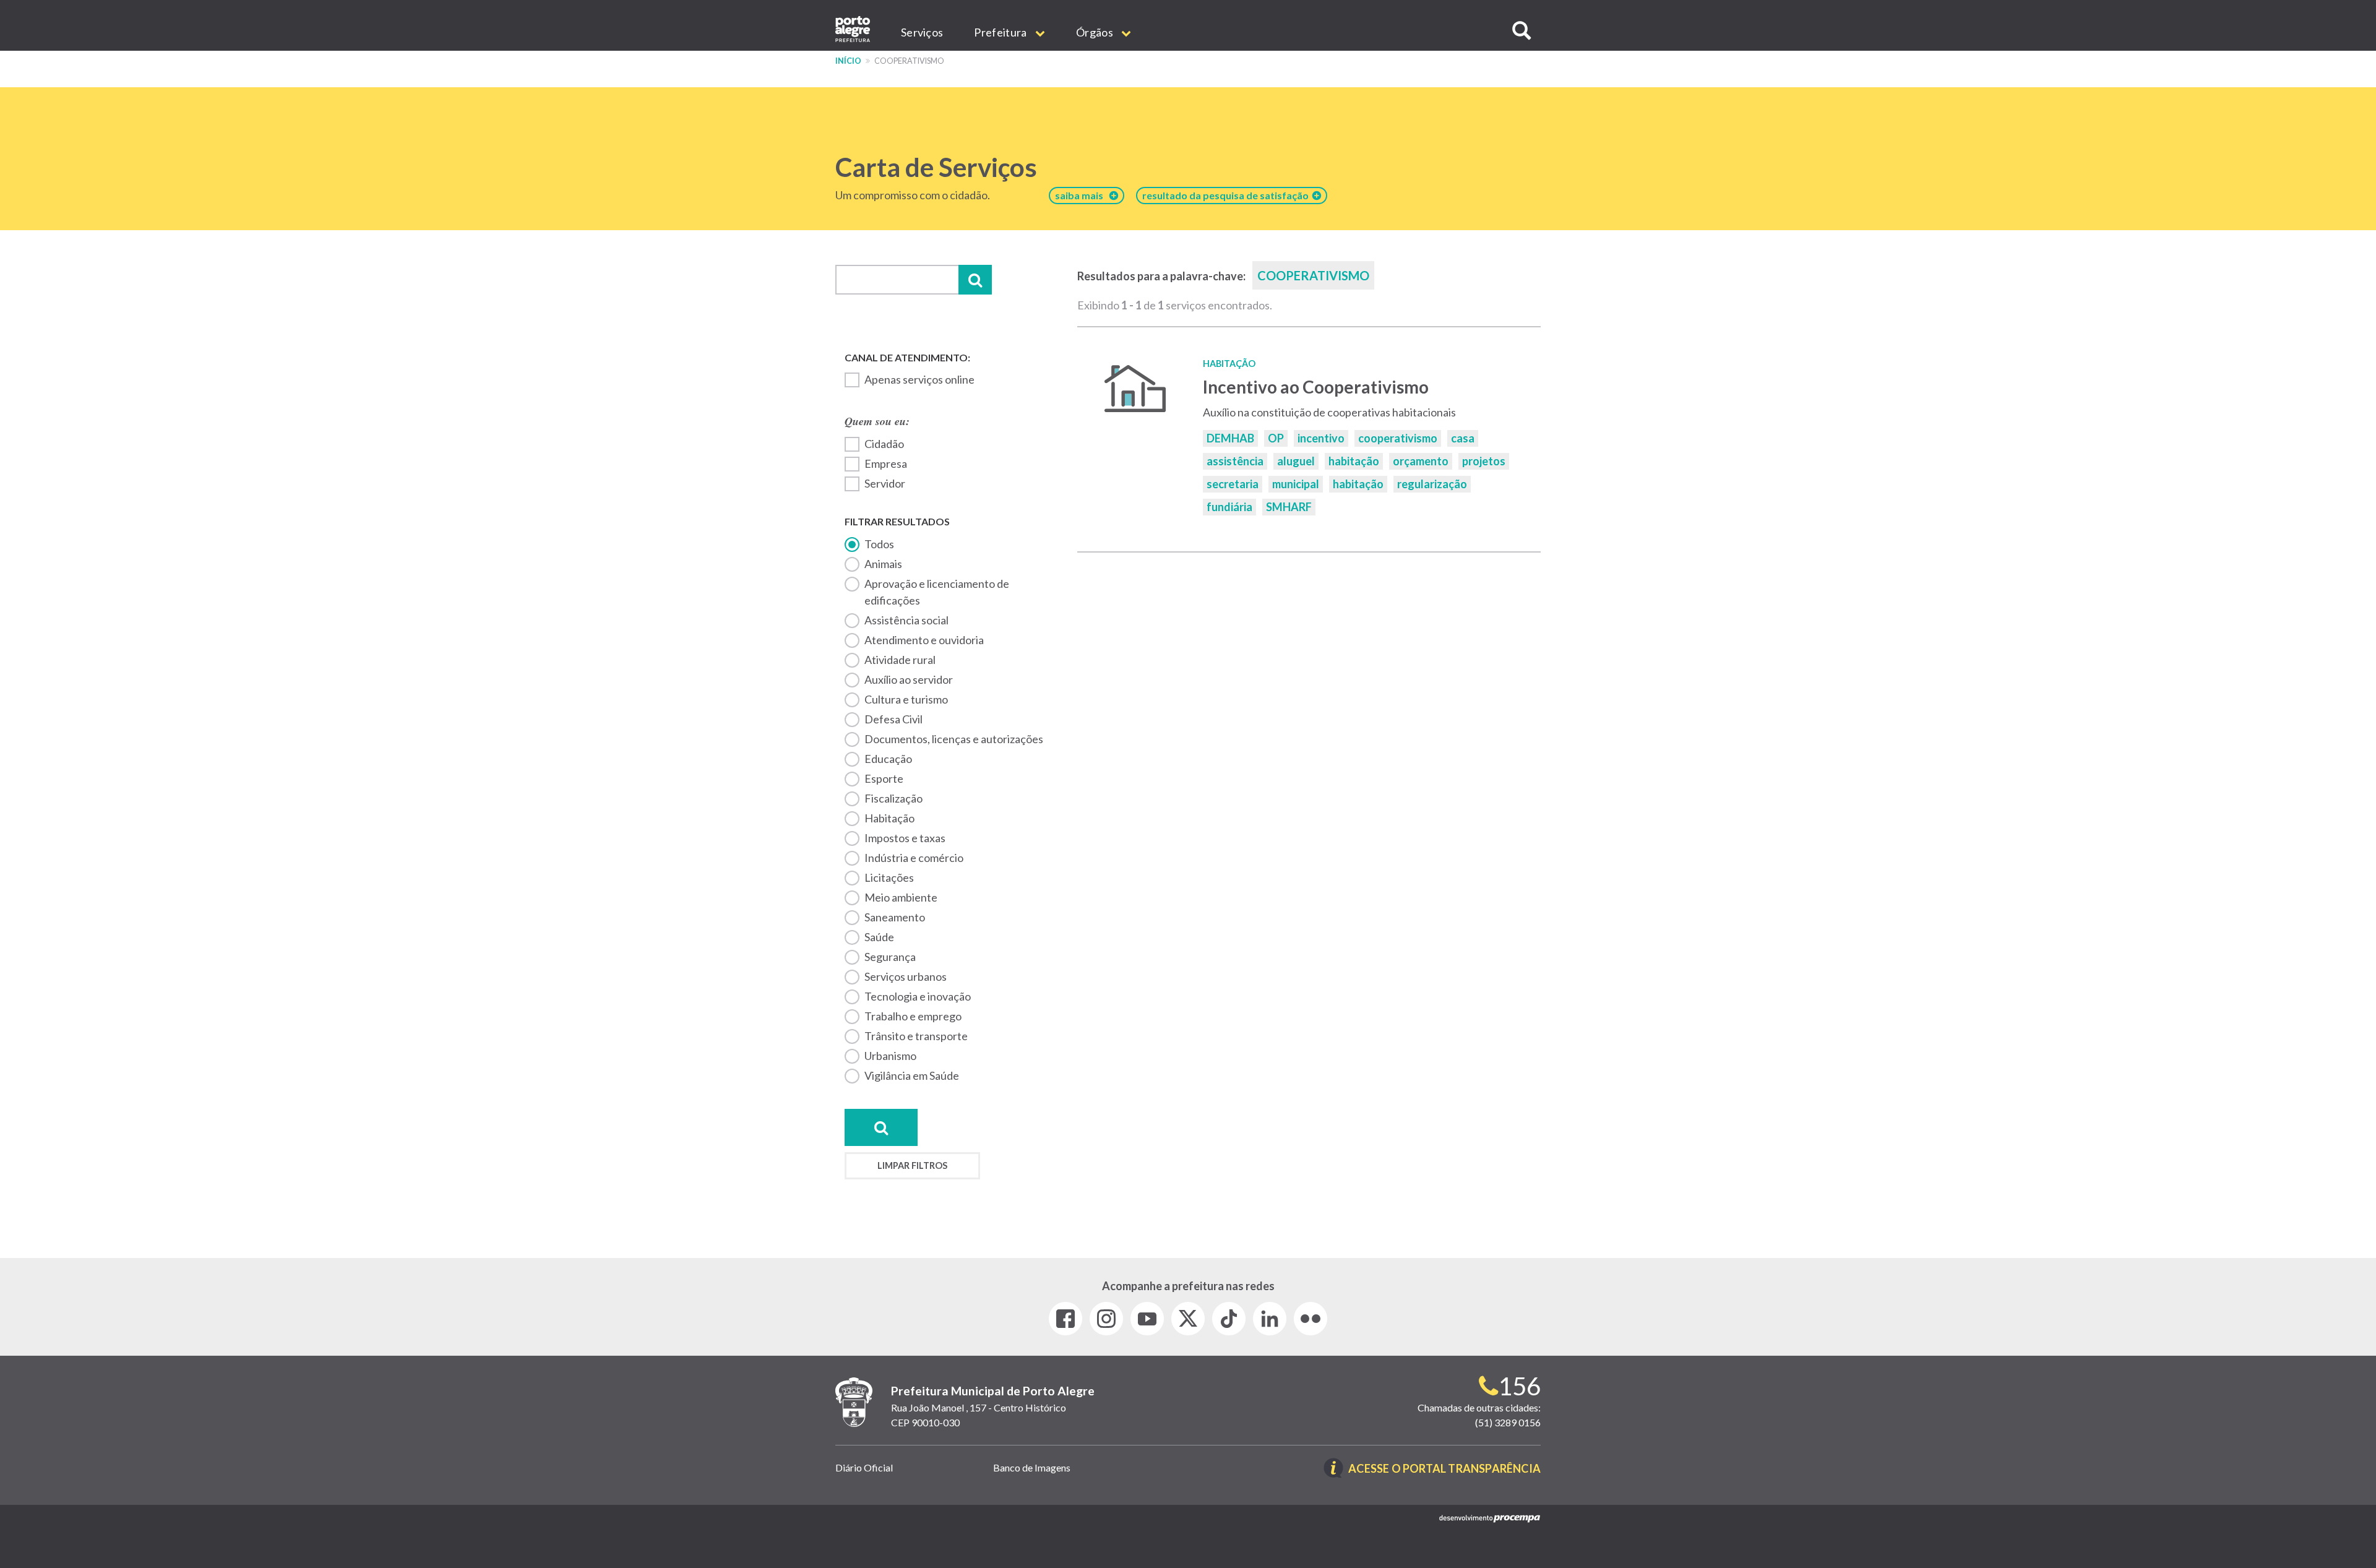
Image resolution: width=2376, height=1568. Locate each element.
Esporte (884, 778)
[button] (1522, 31)
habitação (889, 818)
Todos (879, 544)
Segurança (890, 957)
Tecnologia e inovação (918, 996)
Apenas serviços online (919, 379)
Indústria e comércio (914, 858)
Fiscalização (893, 798)
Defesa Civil (893, 719)
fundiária (1229, 507)
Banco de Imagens (1032, 1467)
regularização (1432, 484)
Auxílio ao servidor (909, 679)
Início (848, 61)
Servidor (885, 483)
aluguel (1296, 461)
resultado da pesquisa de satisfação (1227, 195)
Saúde (879, 937)
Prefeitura (1001, 32)
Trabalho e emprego (913, 1016)
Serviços (922, 32)
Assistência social (906, 620)
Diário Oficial (864, 1467)
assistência (1235, 461)
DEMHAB (1230, 438)
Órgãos (1095, 32)
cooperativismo (1398, 438)
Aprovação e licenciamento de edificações (937, 592)
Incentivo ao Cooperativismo (1316, 387)
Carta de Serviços (936, 167)
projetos (1484, 461)
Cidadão (884, 444)
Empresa (886, 463)
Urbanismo (890, 1056)
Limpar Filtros (912, 1165)
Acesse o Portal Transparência (1444, 1469)
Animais (883, 564)
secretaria (1233, 484)
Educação (888, 759)
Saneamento (895, 917)
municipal (1296, 484)
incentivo (1321, 438)
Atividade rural (900, 660)
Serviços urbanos (906, 976)
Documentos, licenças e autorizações (954, 739)
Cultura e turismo (906, 699)
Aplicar (975, 280)
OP (1276, 438)
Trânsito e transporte (916, 1036)
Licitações (889, 877)
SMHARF (1289, 507)
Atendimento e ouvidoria (924, 640)
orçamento (1421, 461)
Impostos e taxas (905, 838)
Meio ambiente (901, 897)
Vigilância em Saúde (912, 1075)
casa (1463, 438)
